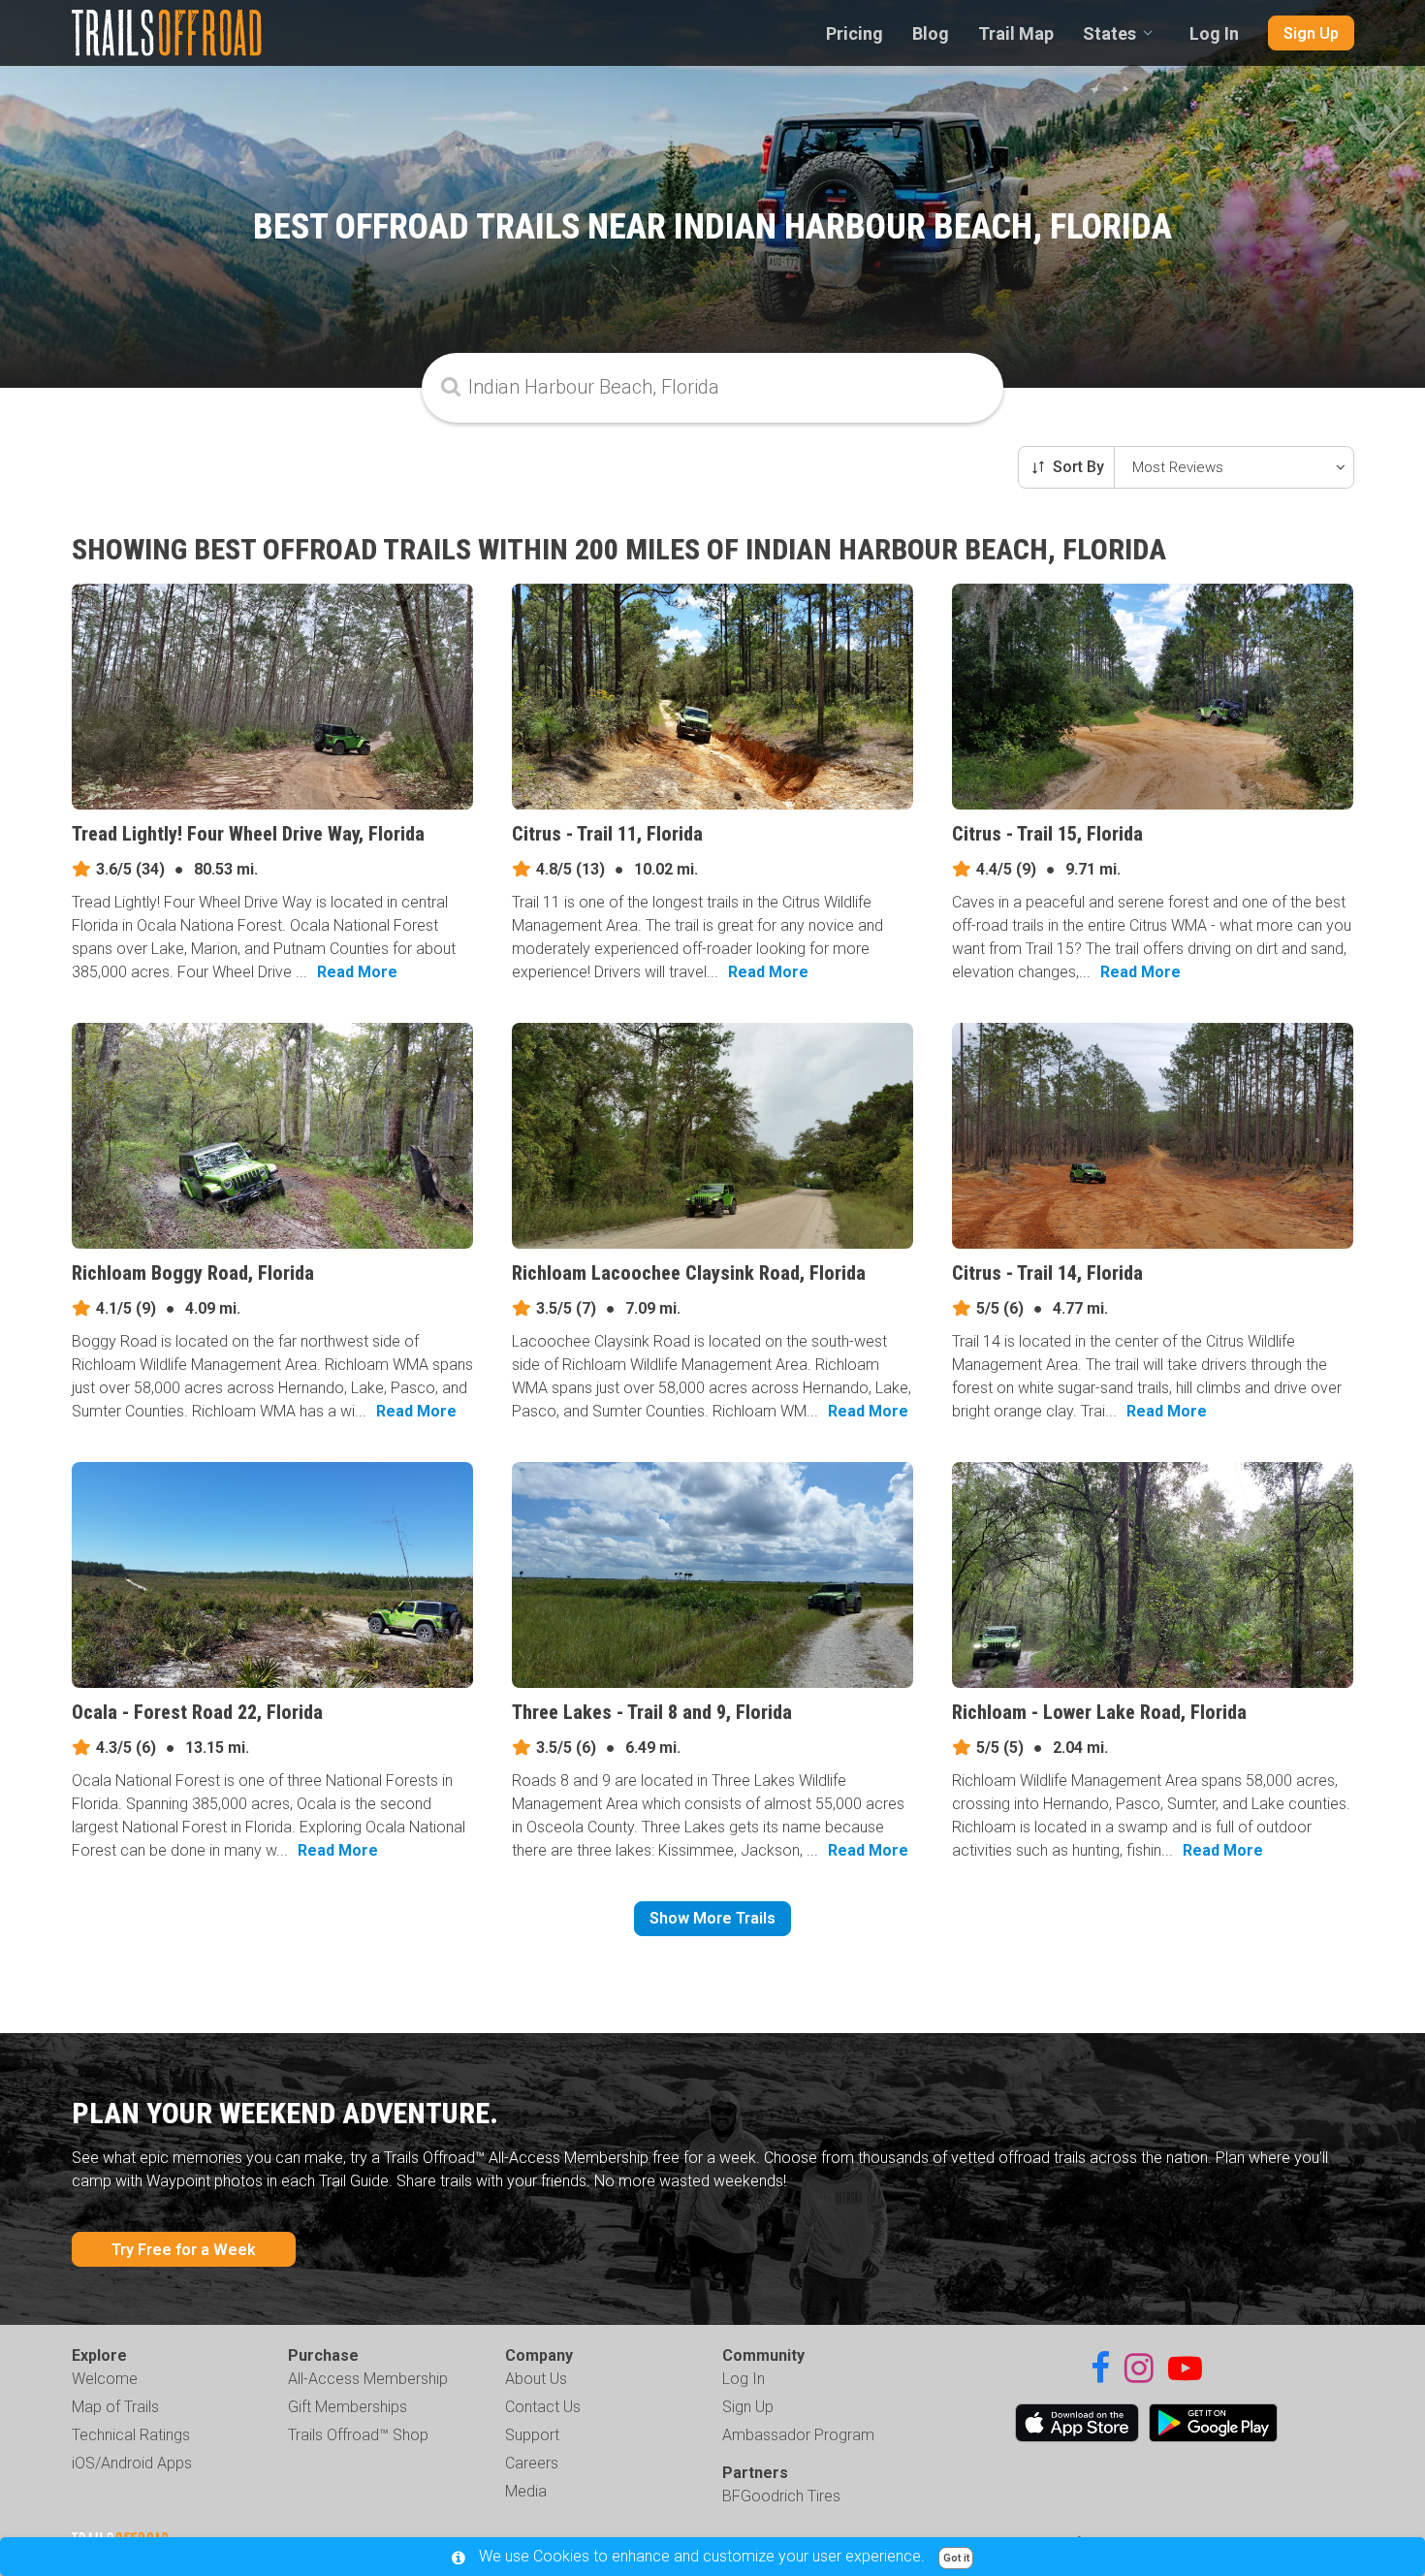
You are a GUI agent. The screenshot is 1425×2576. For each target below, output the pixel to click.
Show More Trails (712, 1918)
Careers (532, 2463)
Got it (956, 2558)
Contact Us (543, 2407)
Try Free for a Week (184, 2250)
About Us (536, 2379)
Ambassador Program (798, 2435)
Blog (931, 33)
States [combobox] (1109, 33)
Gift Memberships (348, 2407)
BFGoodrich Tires (781, 2496)
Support (532, 2435)
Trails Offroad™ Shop (358, 2435)
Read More (357, 972)
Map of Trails (115, 2407)
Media (526, 2491)
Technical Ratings (131, 2435)
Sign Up (1311, 33)
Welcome (105, 2379)
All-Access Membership (368, 2379)
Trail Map (1016, 33)
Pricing (855, 33)
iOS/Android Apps (132, 2463)
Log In (1214, 33)
